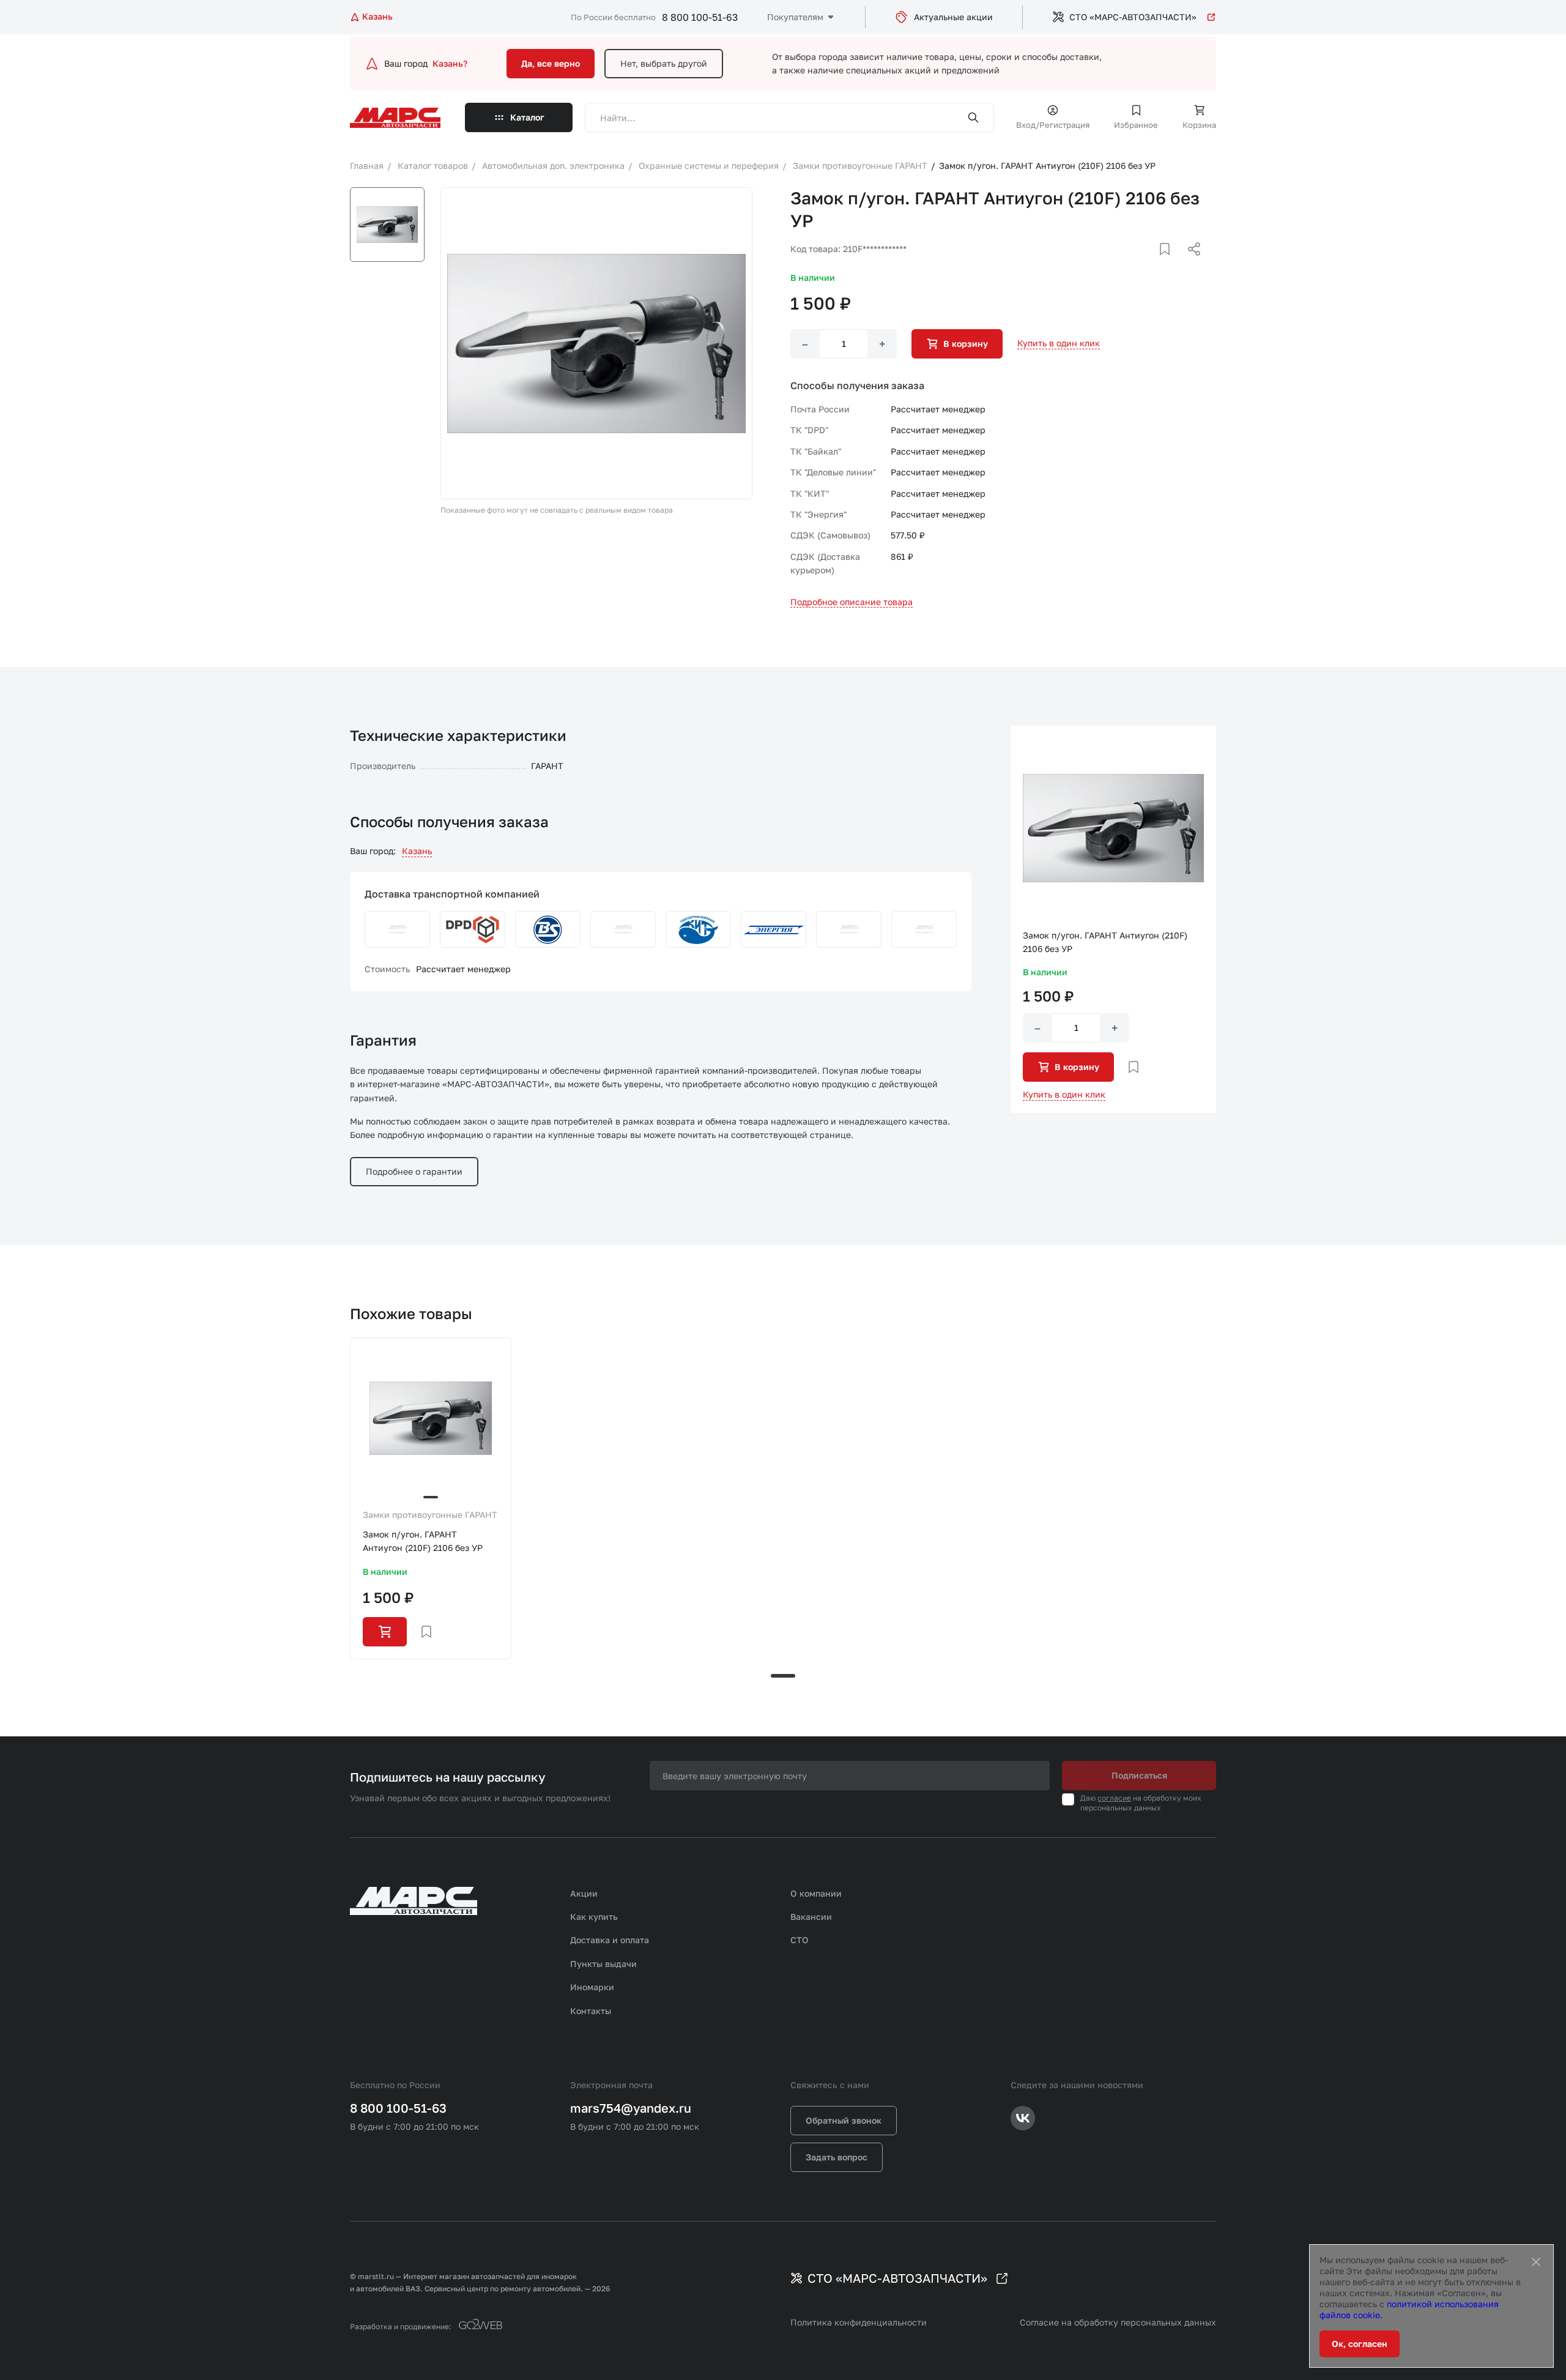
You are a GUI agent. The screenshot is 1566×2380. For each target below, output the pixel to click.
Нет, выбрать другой (664, 63)
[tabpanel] (431, 1498)
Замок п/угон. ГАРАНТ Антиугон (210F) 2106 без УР (423, 1541)
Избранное (1136, 125)
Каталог (527, 117)
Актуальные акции (953, 17)
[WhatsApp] (1190, 264)
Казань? (450, 63)
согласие (1114, 1798)
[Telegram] (1131, 264)
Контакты (591, 2011)
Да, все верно (551, 63)
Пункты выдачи (603, 1964)
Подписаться (1139, 1775)
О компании (816, 1893)
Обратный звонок (844, 2120)
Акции (584, 1893)
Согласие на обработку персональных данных (1118, 2322)
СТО (800, 1940)
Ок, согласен (1360, 2344)
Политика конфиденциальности (859, 2322)
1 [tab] (783, 1676)
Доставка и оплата (610, 1940)
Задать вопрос (837, 2157)
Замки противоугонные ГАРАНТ (430, 1515)
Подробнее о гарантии (414, 1171)
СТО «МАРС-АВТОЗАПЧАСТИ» (1133, 17)
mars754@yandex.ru (631, 2108)
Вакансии (811, 1917)
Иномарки (592, 1987)
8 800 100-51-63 (700, 17)
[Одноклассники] (1170, 264)
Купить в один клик (1059, 343)
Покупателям (795, 17)
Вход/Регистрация (1053, 125)
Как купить (594, 1917)
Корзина (1199, 125)
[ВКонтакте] (1151, 264)
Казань (417, 851)
